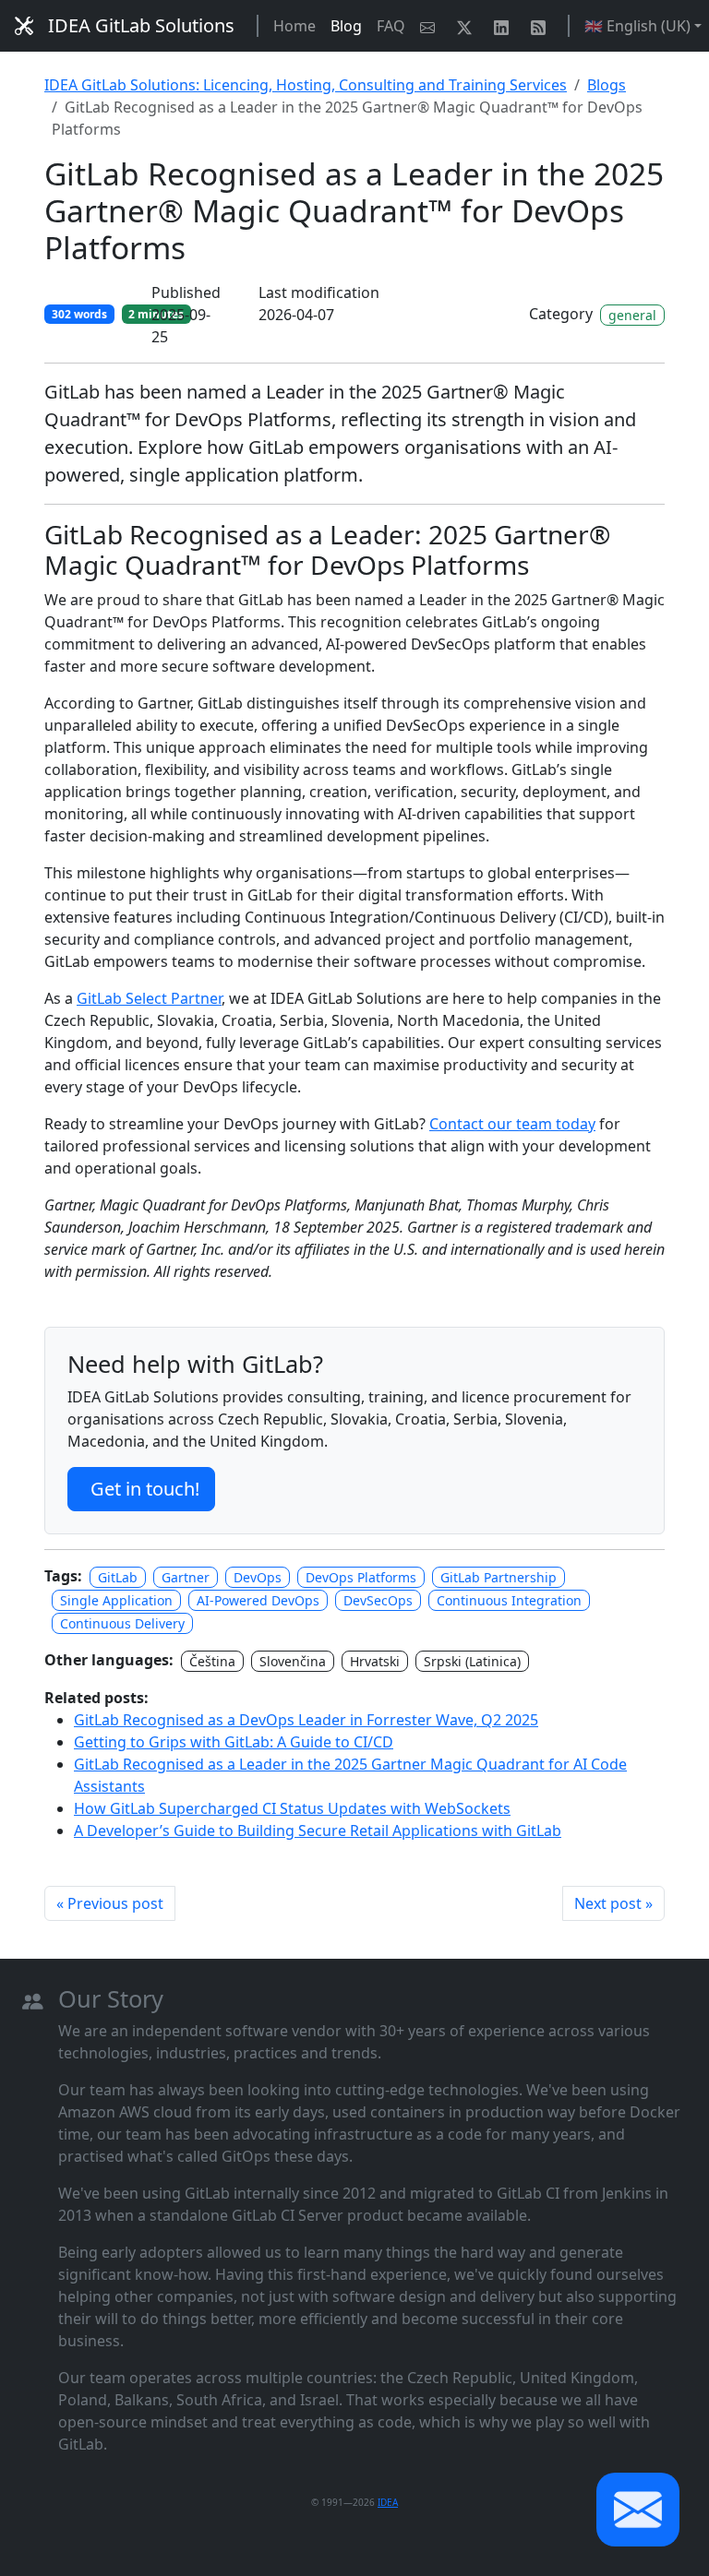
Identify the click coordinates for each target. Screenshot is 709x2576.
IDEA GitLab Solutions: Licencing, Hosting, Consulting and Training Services (306, 85)
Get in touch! (145, 1489)
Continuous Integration (509, 1600)
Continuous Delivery (122, 1623)
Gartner (186, 1577)
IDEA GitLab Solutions (141, 25)
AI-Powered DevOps (258, 1600)
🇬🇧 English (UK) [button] (637, 26)
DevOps (258, 1577)
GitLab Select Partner (149, 998)
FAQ (391, 26)
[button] (638, 2510)
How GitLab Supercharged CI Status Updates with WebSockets (292, 1808)
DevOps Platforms (361, 1577)
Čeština (212, 1661)
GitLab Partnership (499, 1577)
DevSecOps (378, 1600)
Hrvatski (375, 1661)
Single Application (116, 1600)
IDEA (388, 2502)
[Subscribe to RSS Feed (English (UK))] (542, 26)
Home (294, 26)
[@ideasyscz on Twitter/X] (468, 26)
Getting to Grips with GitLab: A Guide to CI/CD (234, 1742)
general (632, 315)
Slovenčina (293, 1661)
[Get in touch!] (431, 26)
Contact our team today (512, 1124)
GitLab (118, 1577)
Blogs (607, 85)
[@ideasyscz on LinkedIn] (505, 26)
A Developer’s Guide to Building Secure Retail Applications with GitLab (318, 1831)
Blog (346, 26)
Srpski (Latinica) (472, 1661)
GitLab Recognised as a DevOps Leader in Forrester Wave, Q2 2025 (306, 1720)
